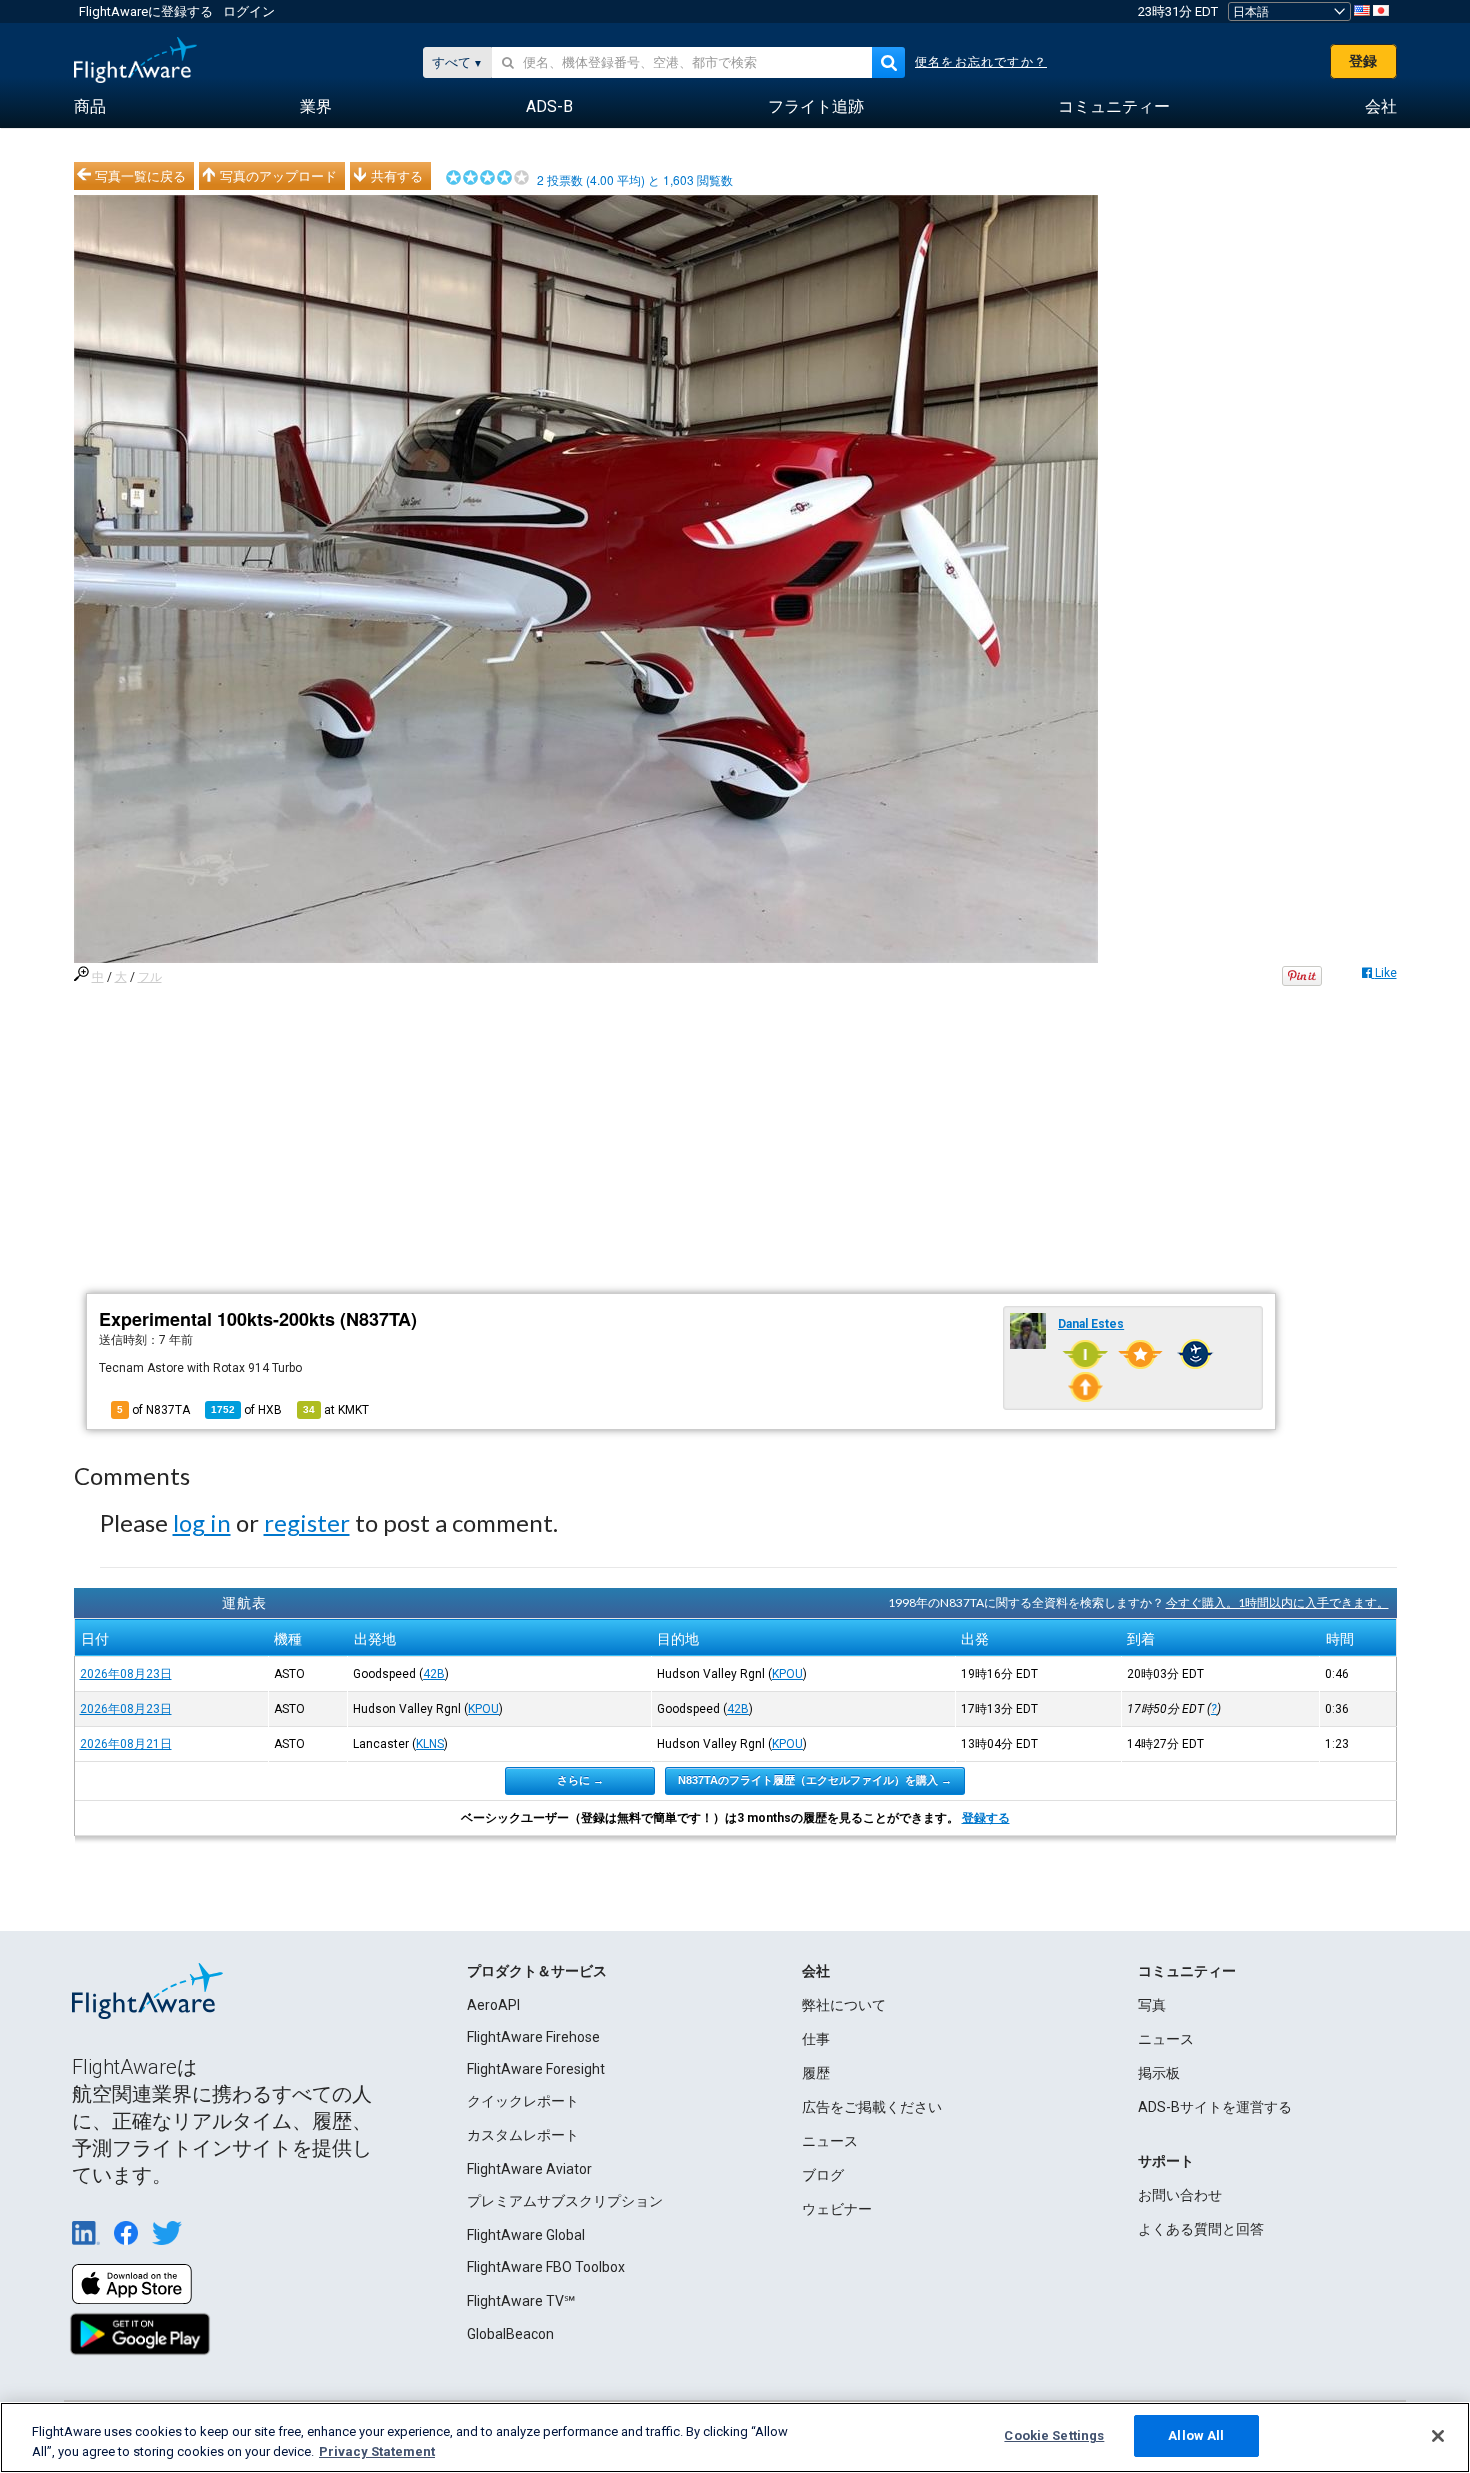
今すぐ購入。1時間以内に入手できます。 (1277, 1602)
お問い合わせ (1180, 2195)
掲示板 (1159, 2073)
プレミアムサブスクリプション (565, 2201)
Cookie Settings (1054, 2435)
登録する (986, 1818)
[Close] (1438, 2436)
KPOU (787, 1674)
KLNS (430, 1744)
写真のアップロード (278, 176)
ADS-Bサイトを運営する (1215, 2107)
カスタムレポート (523, 2135)
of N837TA (153, 1410)
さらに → (580, 1780)
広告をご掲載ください (872, 2107)
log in (202, 1522)
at (336, 1410)
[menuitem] (90, 107)
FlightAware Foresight (536, 2069)
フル (150, 977)
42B (434, 1674)
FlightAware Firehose (533, 2037)
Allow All (1196, 2435)
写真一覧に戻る (140, 176)
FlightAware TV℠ (521, 2301)
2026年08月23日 (126, 1674)
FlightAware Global (526, 2235)
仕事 (816, 2039)
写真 (1152, 2005)
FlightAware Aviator (529, 2169)
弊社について (844, 2005)
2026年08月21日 (126, 1744)
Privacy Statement (377, 2451)
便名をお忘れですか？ (981, 62)
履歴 (816, 2073)
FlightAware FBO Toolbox (546, 2267)
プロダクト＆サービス (537, 1971)
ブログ (823, 2175)
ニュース (830, 2141)
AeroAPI (493, 2005)
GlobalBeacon (510, 2334)
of (246, 1410)
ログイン (249, 11)
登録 (1363, 61)
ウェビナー (837, 2209)
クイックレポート (523, 2101)
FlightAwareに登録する (146, 11)
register (307, 1522)
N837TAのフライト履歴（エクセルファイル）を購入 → (815, 1780)
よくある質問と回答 (1201, 2229)
